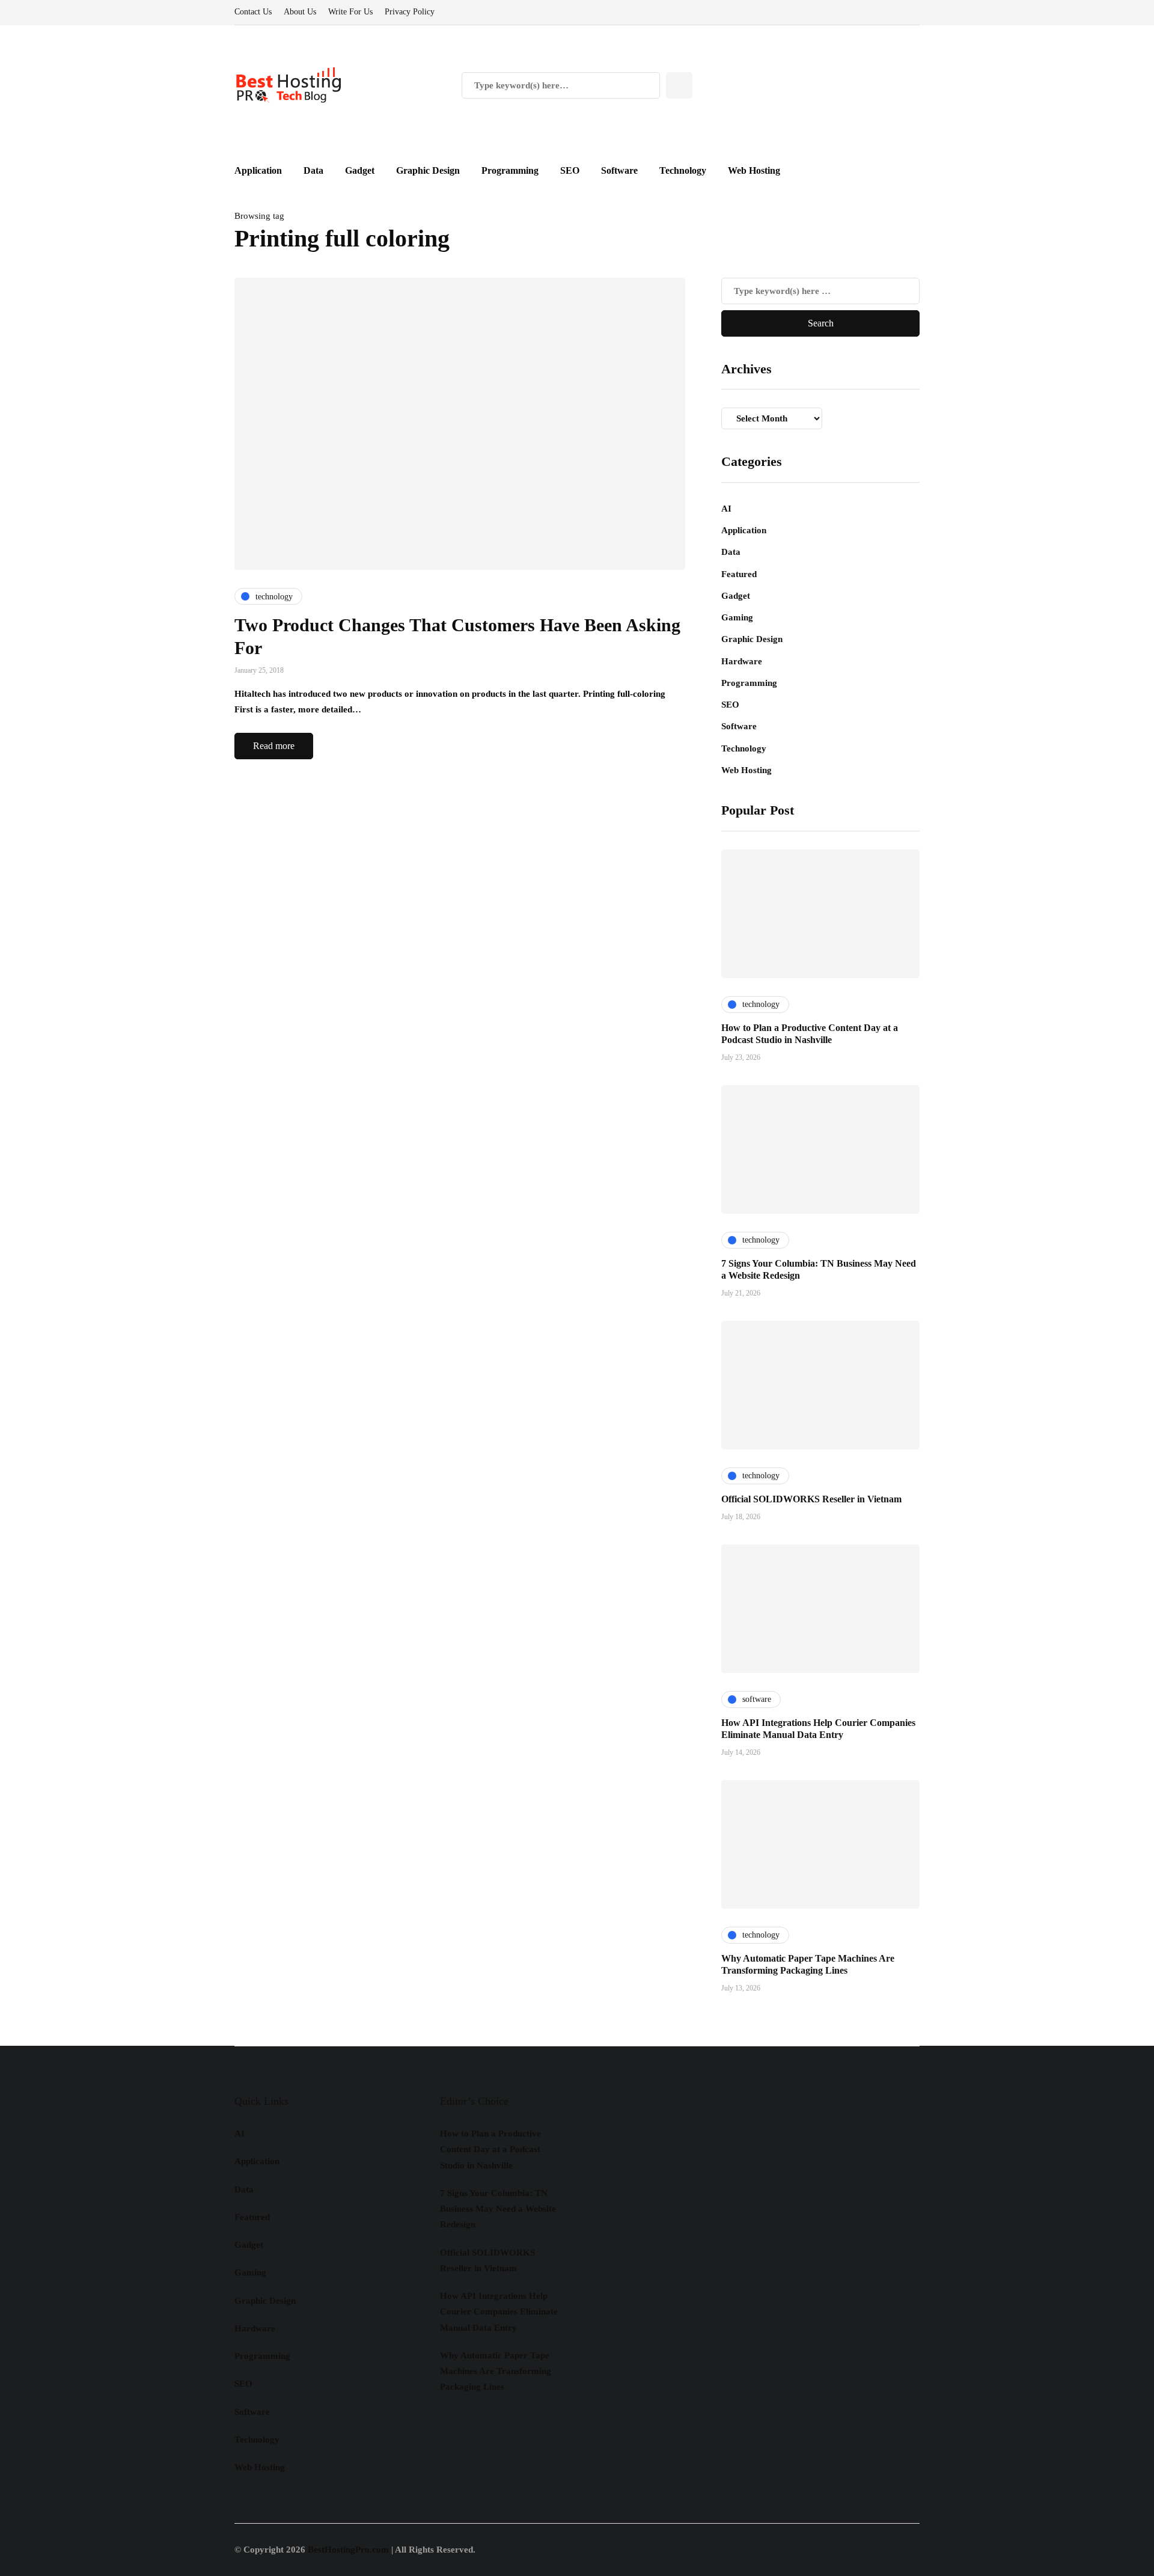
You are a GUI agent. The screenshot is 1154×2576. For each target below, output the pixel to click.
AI (726, 509)
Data (313, 170)
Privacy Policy (410, 12)
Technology (683, 170)
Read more (274, 746)
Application (258, 170)
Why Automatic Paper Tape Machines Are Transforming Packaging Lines (496, 2371)
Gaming (737, 617)
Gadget (360, 170)
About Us (300, 12)
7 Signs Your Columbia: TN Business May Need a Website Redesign (498, 2209)
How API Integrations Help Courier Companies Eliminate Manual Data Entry (499, 2312)
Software (619, 170)
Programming (510, 170)
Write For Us (350, 12)
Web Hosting (754, 170)
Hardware (742, 661)
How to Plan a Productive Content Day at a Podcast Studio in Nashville (490, 2149)
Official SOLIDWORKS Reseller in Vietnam (811, 1499)
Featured (739, 574)
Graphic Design (428, 170)
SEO (570, 170)
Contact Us (253, 12)
